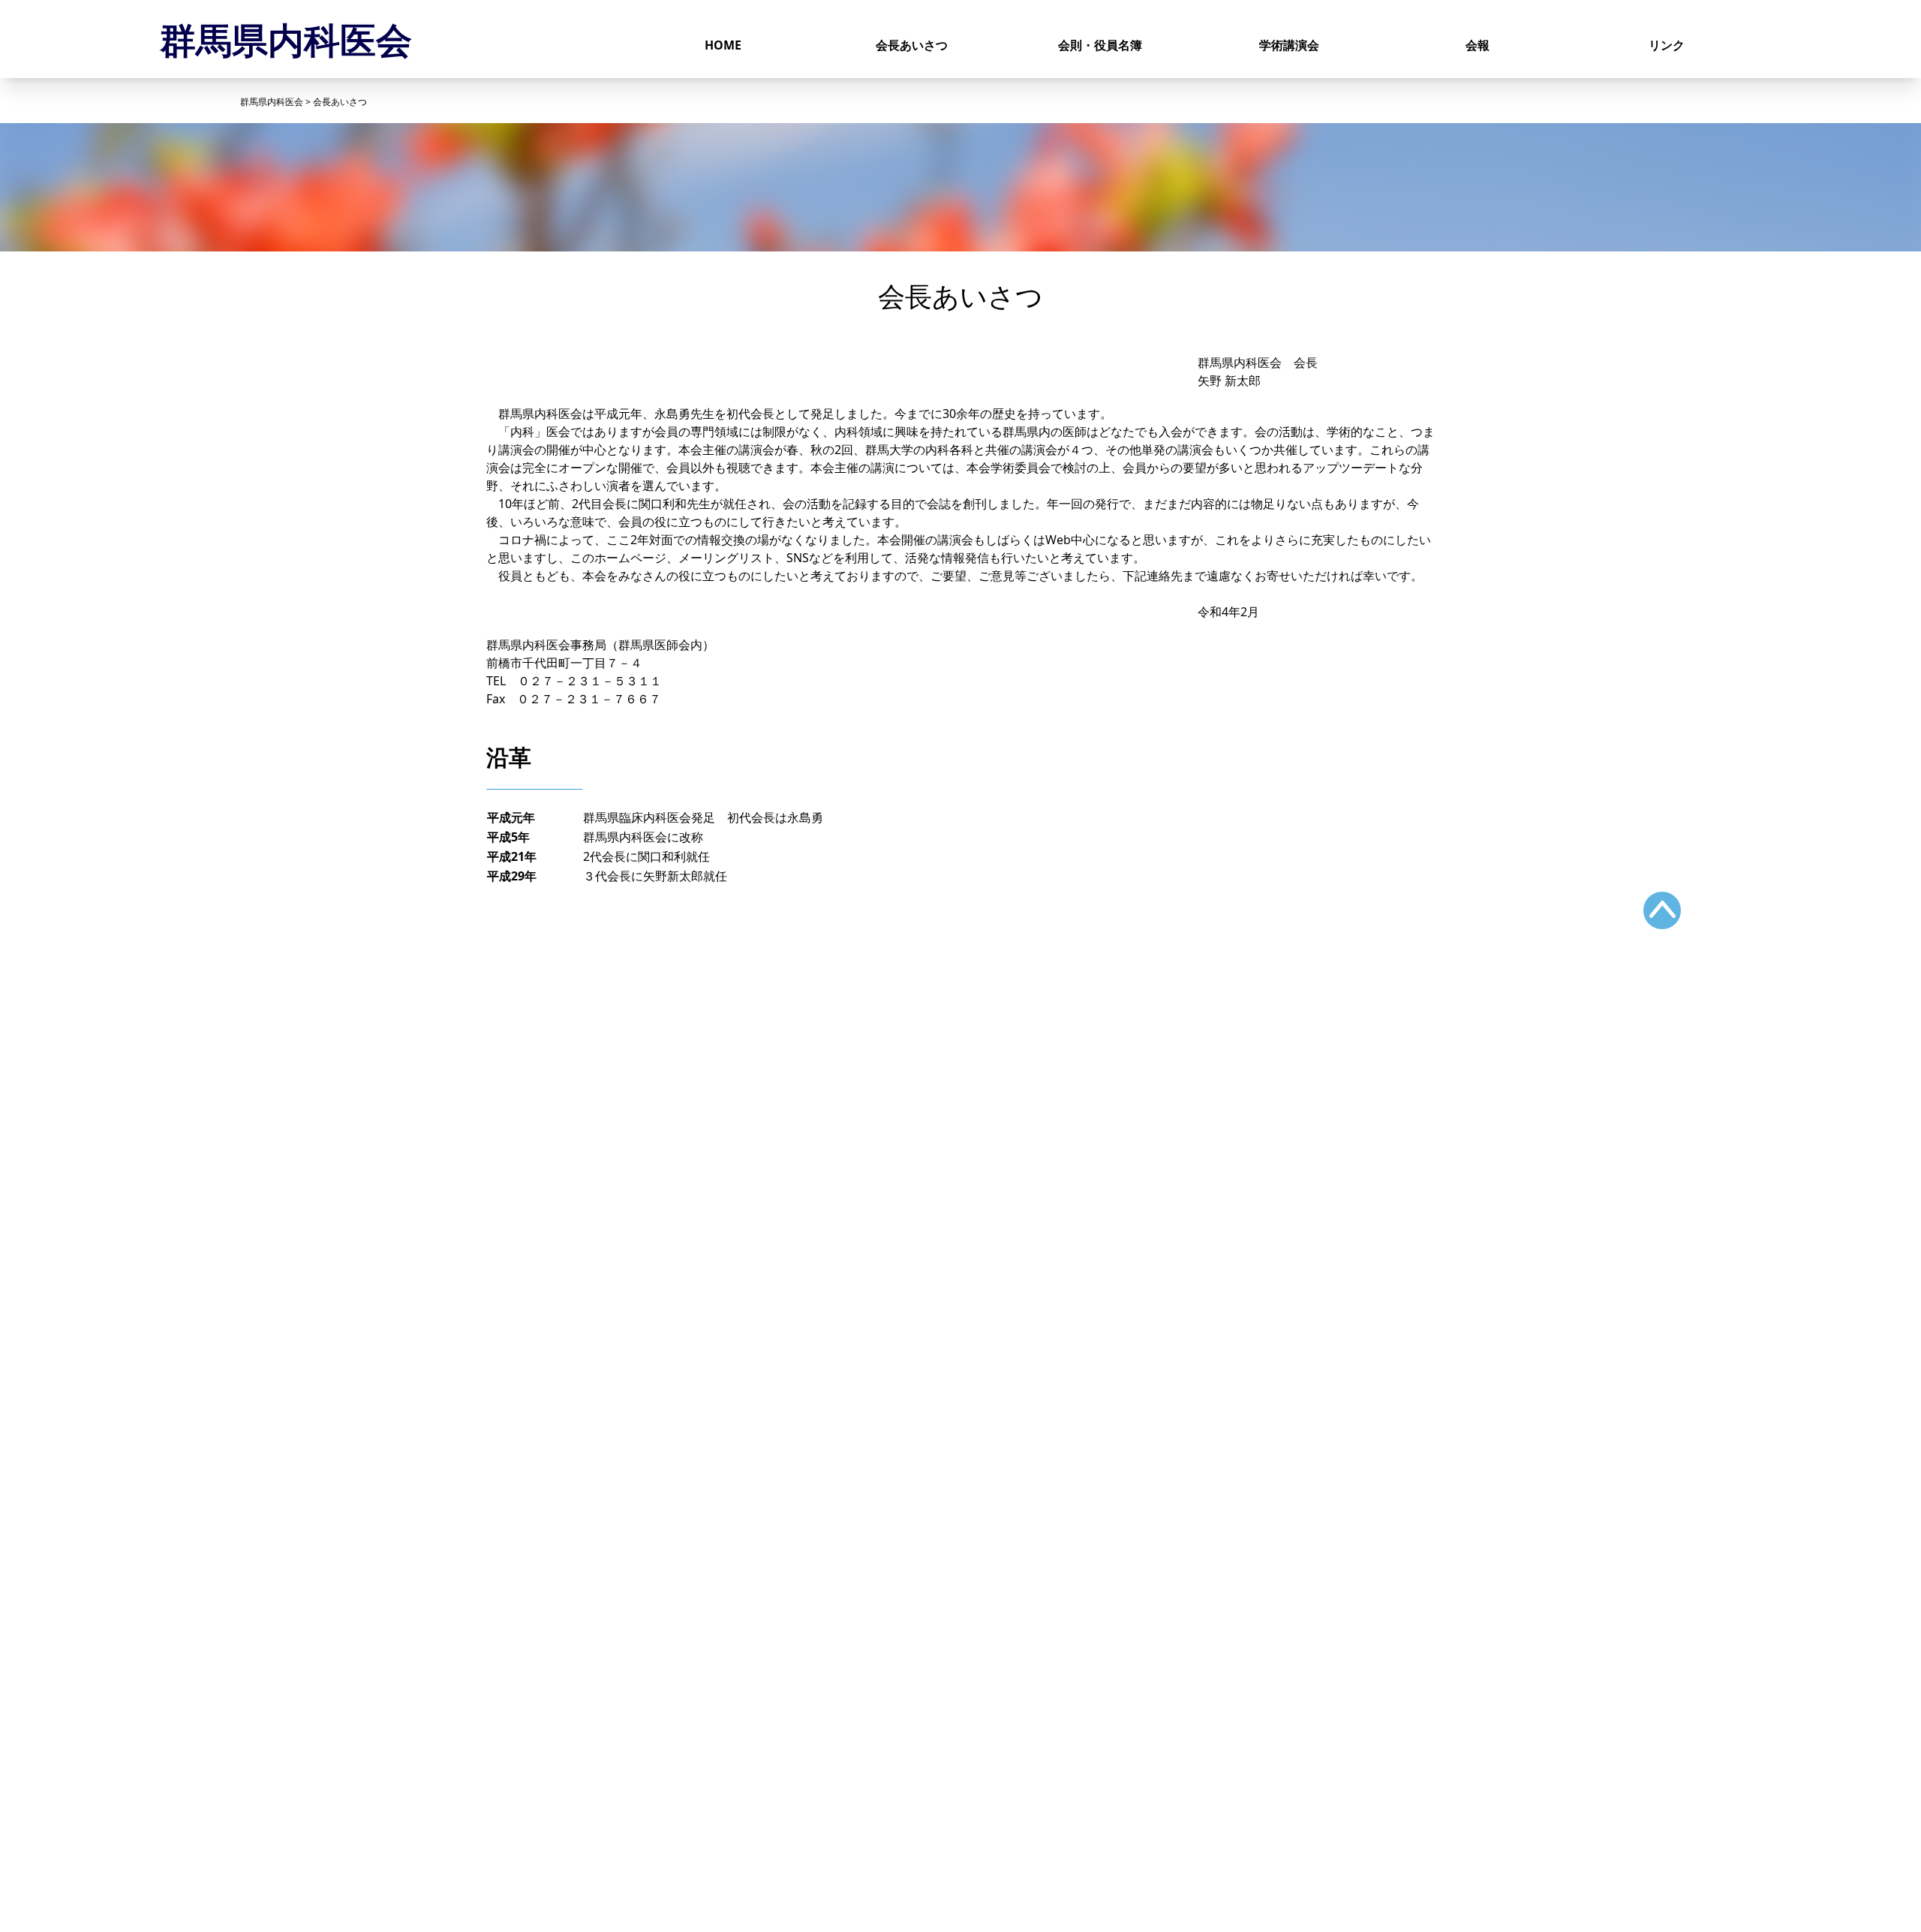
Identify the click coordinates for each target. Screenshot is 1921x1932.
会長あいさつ (912, 45)
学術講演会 (1289, 45)
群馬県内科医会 (286, 39)
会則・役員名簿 (1100, 45)
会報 (1478, 45)
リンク (1667, 45)
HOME (723, 45)
